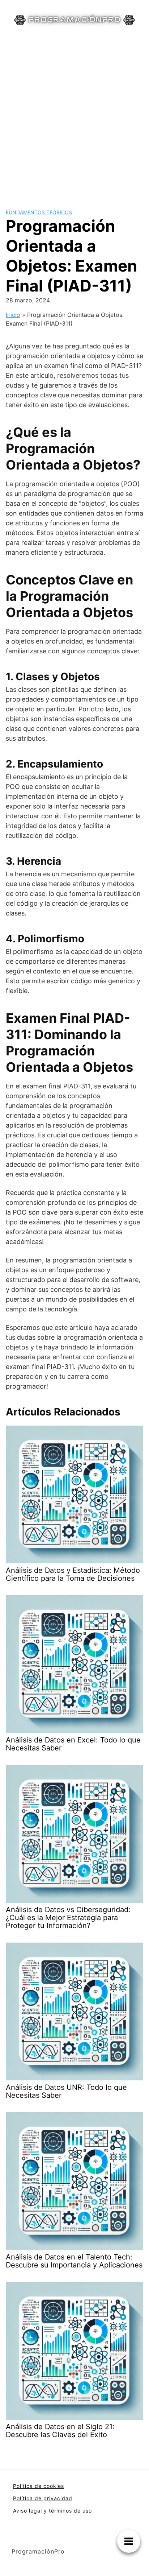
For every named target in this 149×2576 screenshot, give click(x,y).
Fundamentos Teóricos (39, 212)
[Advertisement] (74, 119)
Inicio (13, 315)
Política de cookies (39, 2486)
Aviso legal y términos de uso (52, 2511)
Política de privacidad (43, 2498)
